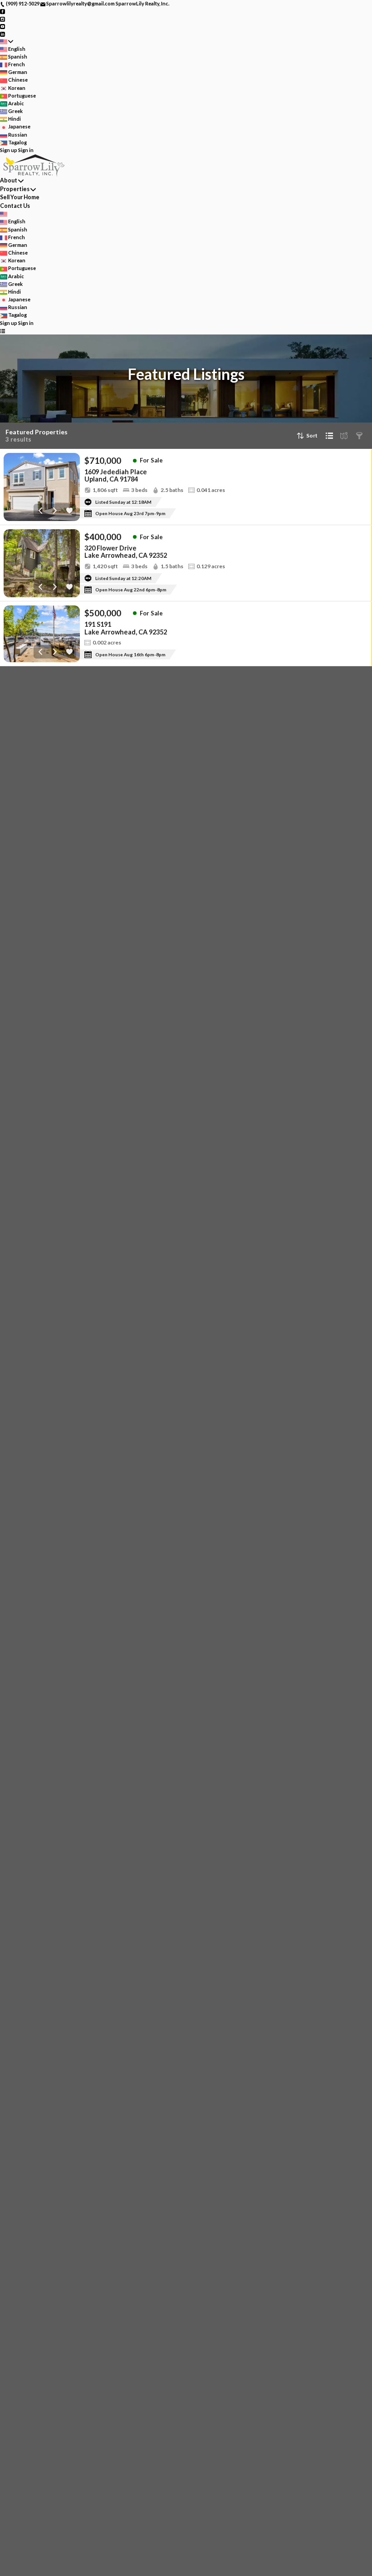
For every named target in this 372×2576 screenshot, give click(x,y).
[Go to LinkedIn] (2, 33)
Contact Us (15, 206)
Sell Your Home (20, 197)
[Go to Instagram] (2, 18)
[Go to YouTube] (2, 26)
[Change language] (7, 42)
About (9, 180)
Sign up (9, 150)
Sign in (26, 150)
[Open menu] (2, 331)
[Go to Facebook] (2, 11)
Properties (15, 189)
